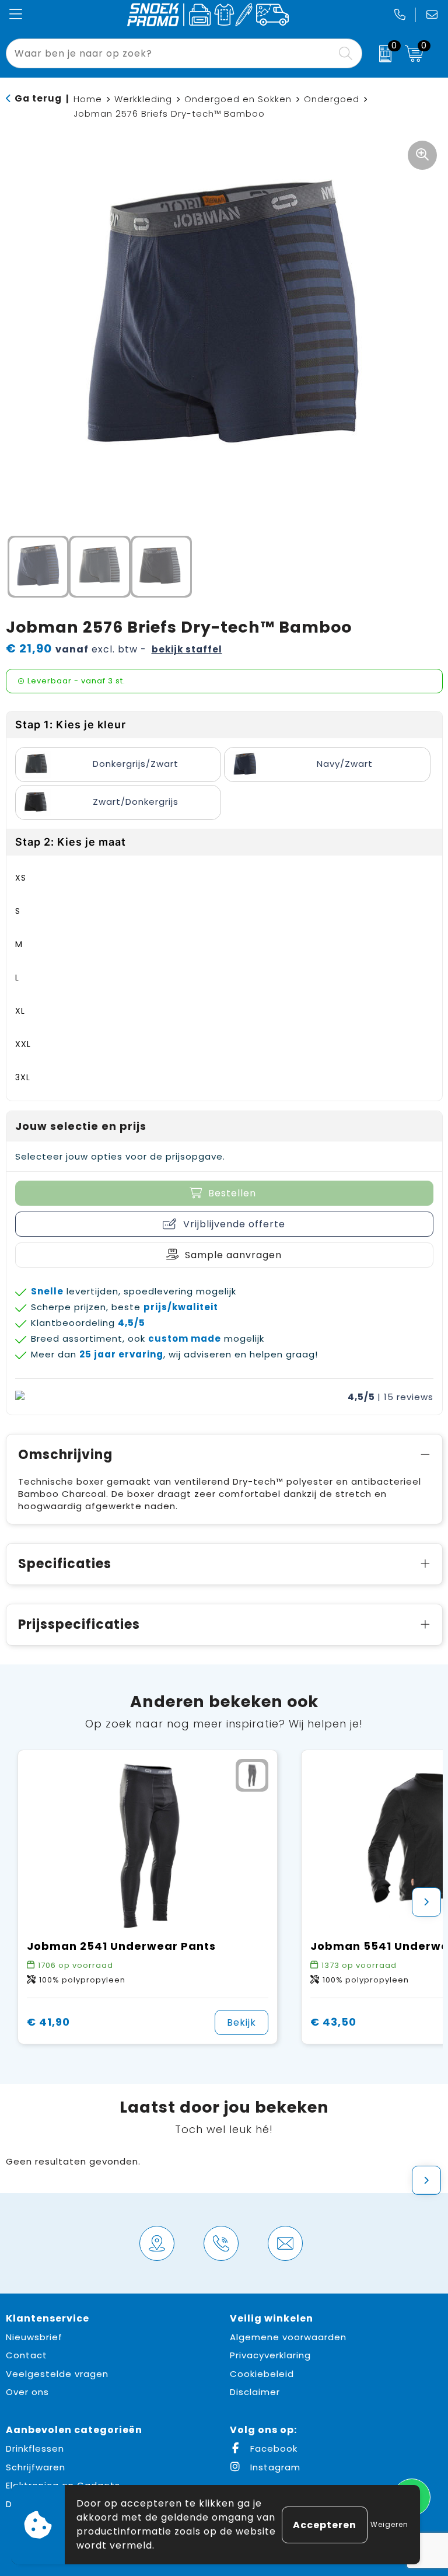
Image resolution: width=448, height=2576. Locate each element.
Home (88, 99)
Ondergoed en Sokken (238, 99)
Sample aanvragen (233, 1255)
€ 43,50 (333, 2022)
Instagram (274, 2467)
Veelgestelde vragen (57, 2374)
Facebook (272, 2448)
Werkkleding (143, 99)
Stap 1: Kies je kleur (71, 725)
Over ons (27, 2392)
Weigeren (389, 2524)
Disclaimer (255, 2392)
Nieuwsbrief (34, 2337)
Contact (27, 2355)
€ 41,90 (48, 2022)
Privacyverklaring (270, 2355)
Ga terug (38, 98)
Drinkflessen (35, 2448)
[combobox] (171, 53)
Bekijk (242, 2022)
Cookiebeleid (262, 2374)
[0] (381, 54)
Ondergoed (332, 99)
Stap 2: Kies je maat (71, 842)
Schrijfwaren (36, 2467)
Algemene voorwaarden (288, 2337)
